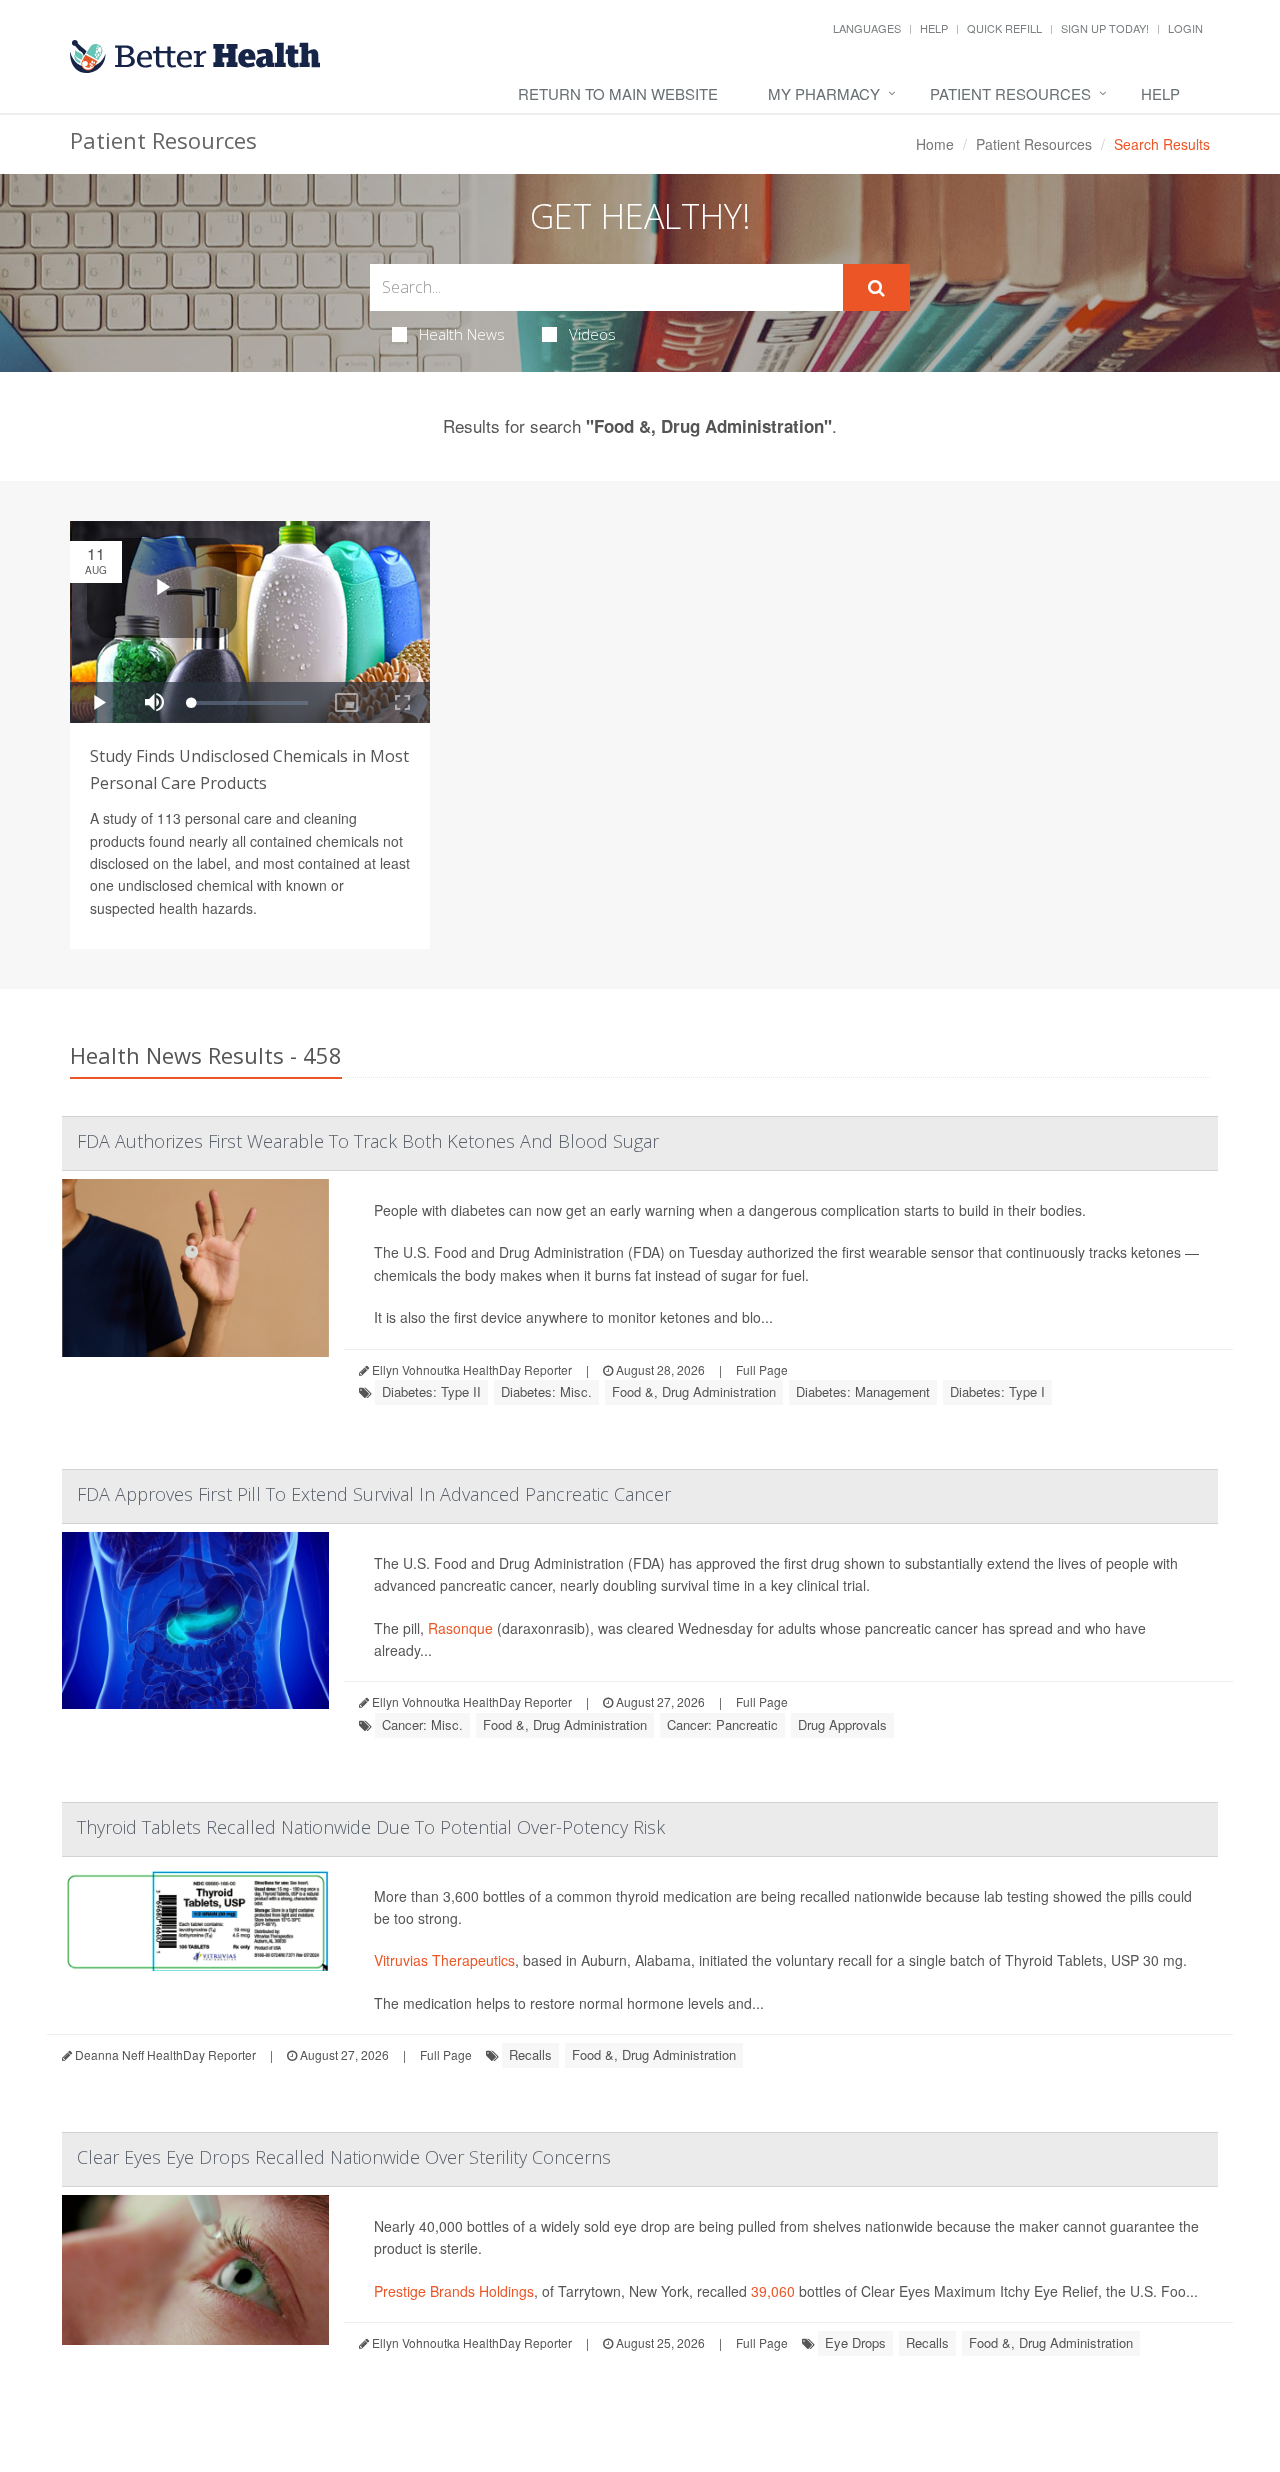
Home (935, 144)
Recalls (530, 2054)
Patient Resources (1010, 93)
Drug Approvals (842, 1724)
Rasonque (460, 1628)
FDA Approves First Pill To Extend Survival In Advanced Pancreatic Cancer (374, 1494)
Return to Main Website (618, 93)
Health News (462, 334)
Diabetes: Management (863, 1391)
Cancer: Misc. (422, 1724)
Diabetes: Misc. (546, 1391)
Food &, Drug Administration (694, 1391)
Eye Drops (855, 2342)
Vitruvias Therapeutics (444, 1960)
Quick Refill (1004, 28)
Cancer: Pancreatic (722, 1724)
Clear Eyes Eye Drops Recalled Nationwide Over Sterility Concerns (344, 2157)
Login (1185, 28)
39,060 (773, 2291)
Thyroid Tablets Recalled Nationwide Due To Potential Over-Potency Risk (371, 1827)
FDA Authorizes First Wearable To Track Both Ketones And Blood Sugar (368, 1141)
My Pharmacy (824, 93)
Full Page (762, 1369)
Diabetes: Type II (431, 1391)
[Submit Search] (876, 288)
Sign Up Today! (1105, 28)
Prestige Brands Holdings (454, 2291)
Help (934, 28)
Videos (592, 334)
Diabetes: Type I (997, 1391)
